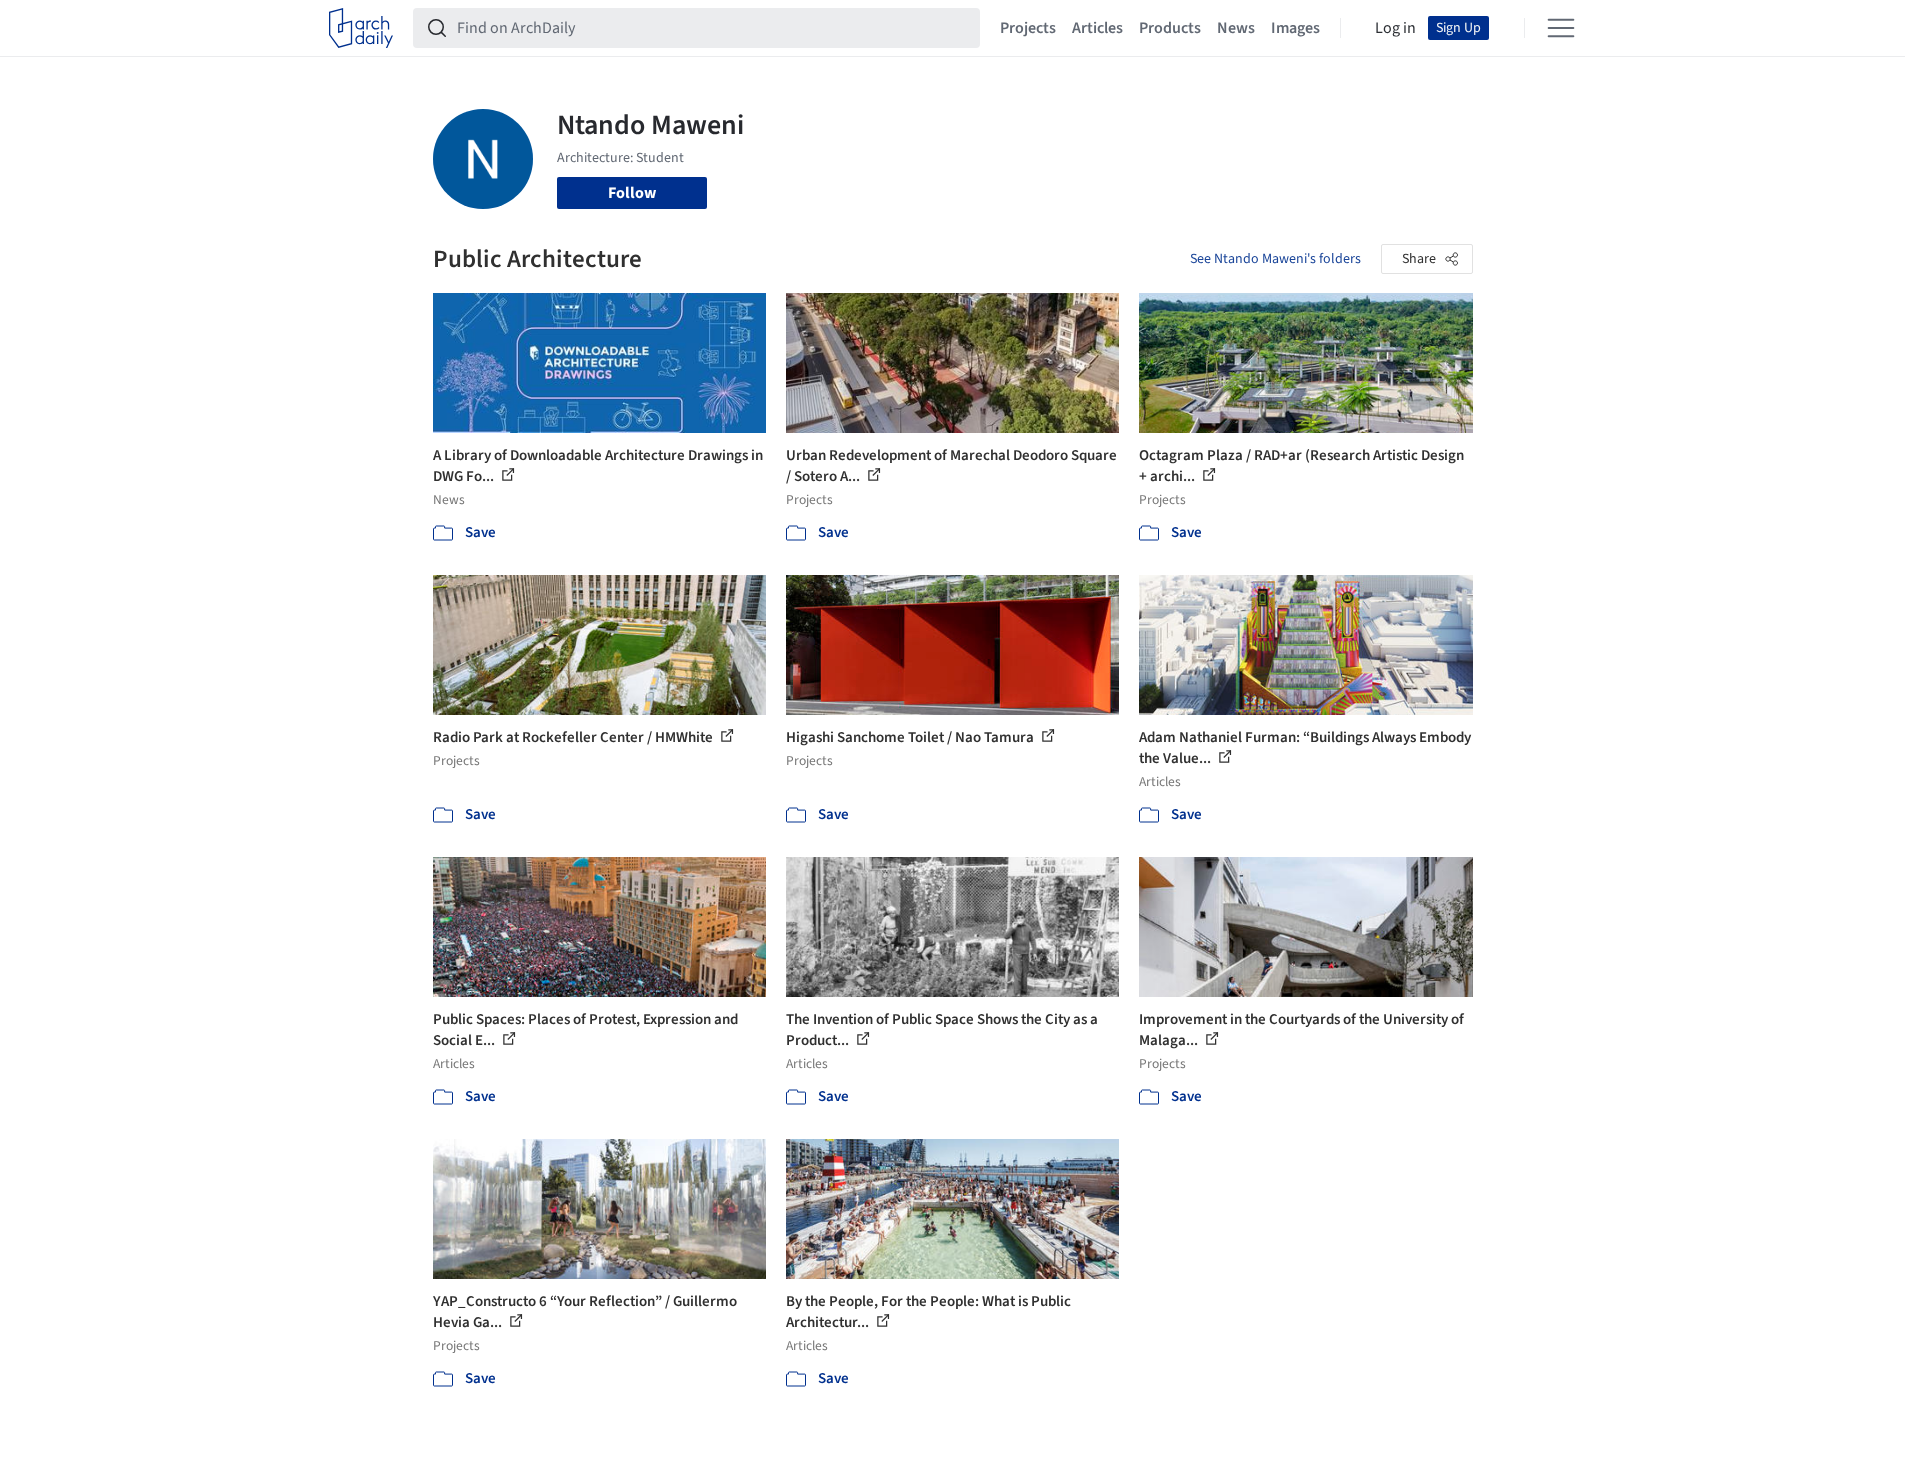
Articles (1097, 28)
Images (1295, 28)
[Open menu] (1561, 28)
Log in (1395, 28)
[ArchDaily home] (361, 28)
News (1236, 28)
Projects (1028, 28)
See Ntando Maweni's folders (1275, 259)
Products (1170, 28)
